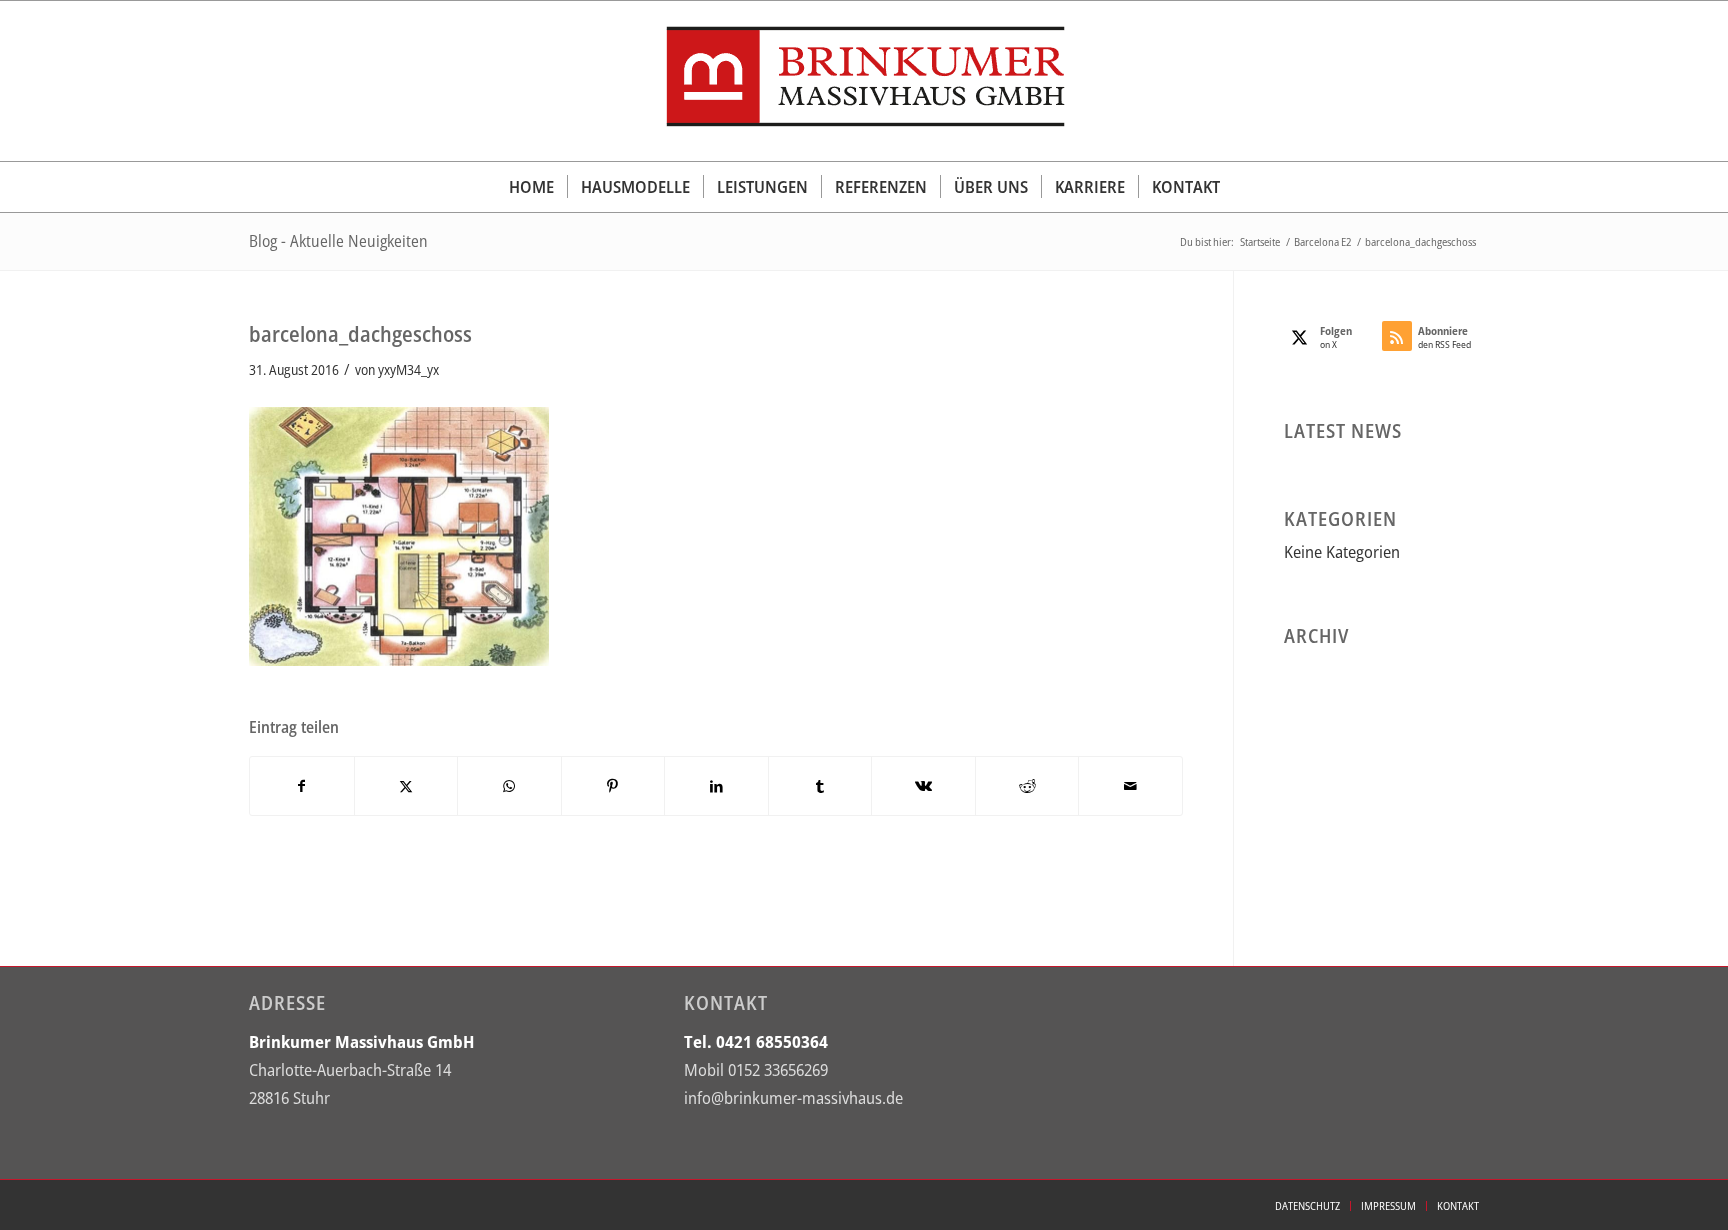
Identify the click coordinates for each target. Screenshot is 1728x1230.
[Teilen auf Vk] (923, 786)
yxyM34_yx (408, 369)
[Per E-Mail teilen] (1130, 786)
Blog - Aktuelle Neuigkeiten (338, 241)
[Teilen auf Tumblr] (820, 786)
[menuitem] (531, 187)
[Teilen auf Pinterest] (613, 786)
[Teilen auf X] (406, 786)
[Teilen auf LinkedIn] (716, 786)
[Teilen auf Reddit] (1027, 786)
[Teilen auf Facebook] (302, 786)
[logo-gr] (864, 81)
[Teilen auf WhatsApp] (509, 786)
